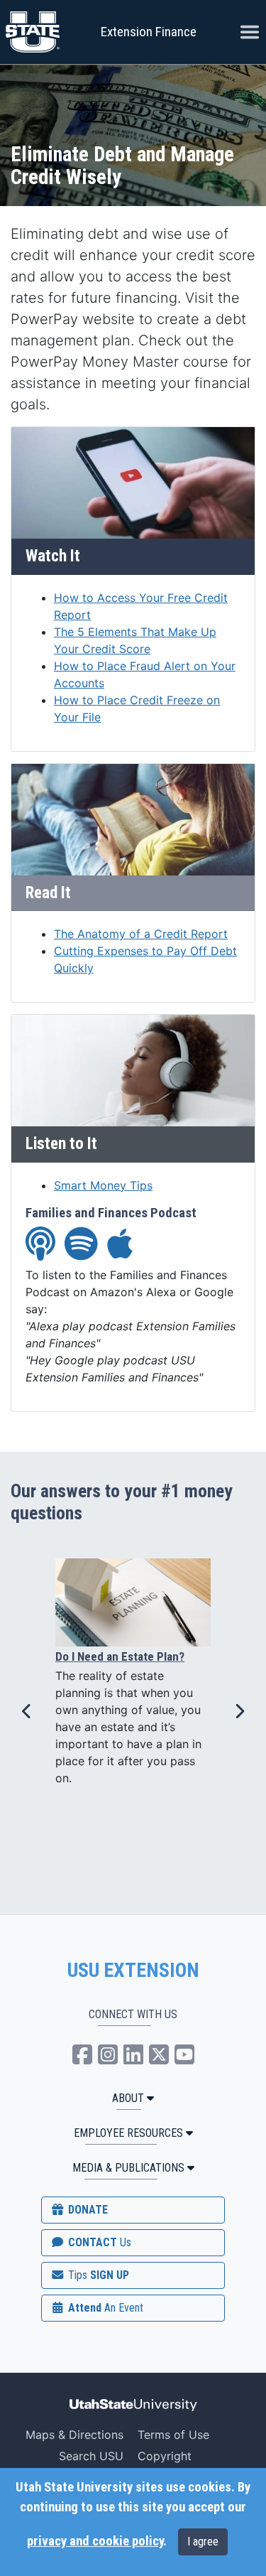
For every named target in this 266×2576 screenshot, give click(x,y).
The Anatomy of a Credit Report (141, 934)
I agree (203, 2542)
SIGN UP (97, 2275)
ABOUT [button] (128, 2098)
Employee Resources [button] (128, 2133)
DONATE (87, 2210)
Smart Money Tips (103, 1185)
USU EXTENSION (133, 1971)
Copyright (165, 2456)
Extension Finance (149, 32)
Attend (104, 2308)
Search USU (91, 2456)
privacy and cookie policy (95, 2541)
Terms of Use (173, 2435)
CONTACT (98, 2242)
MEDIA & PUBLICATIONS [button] (128, 2168)
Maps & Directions (74, 2435)
